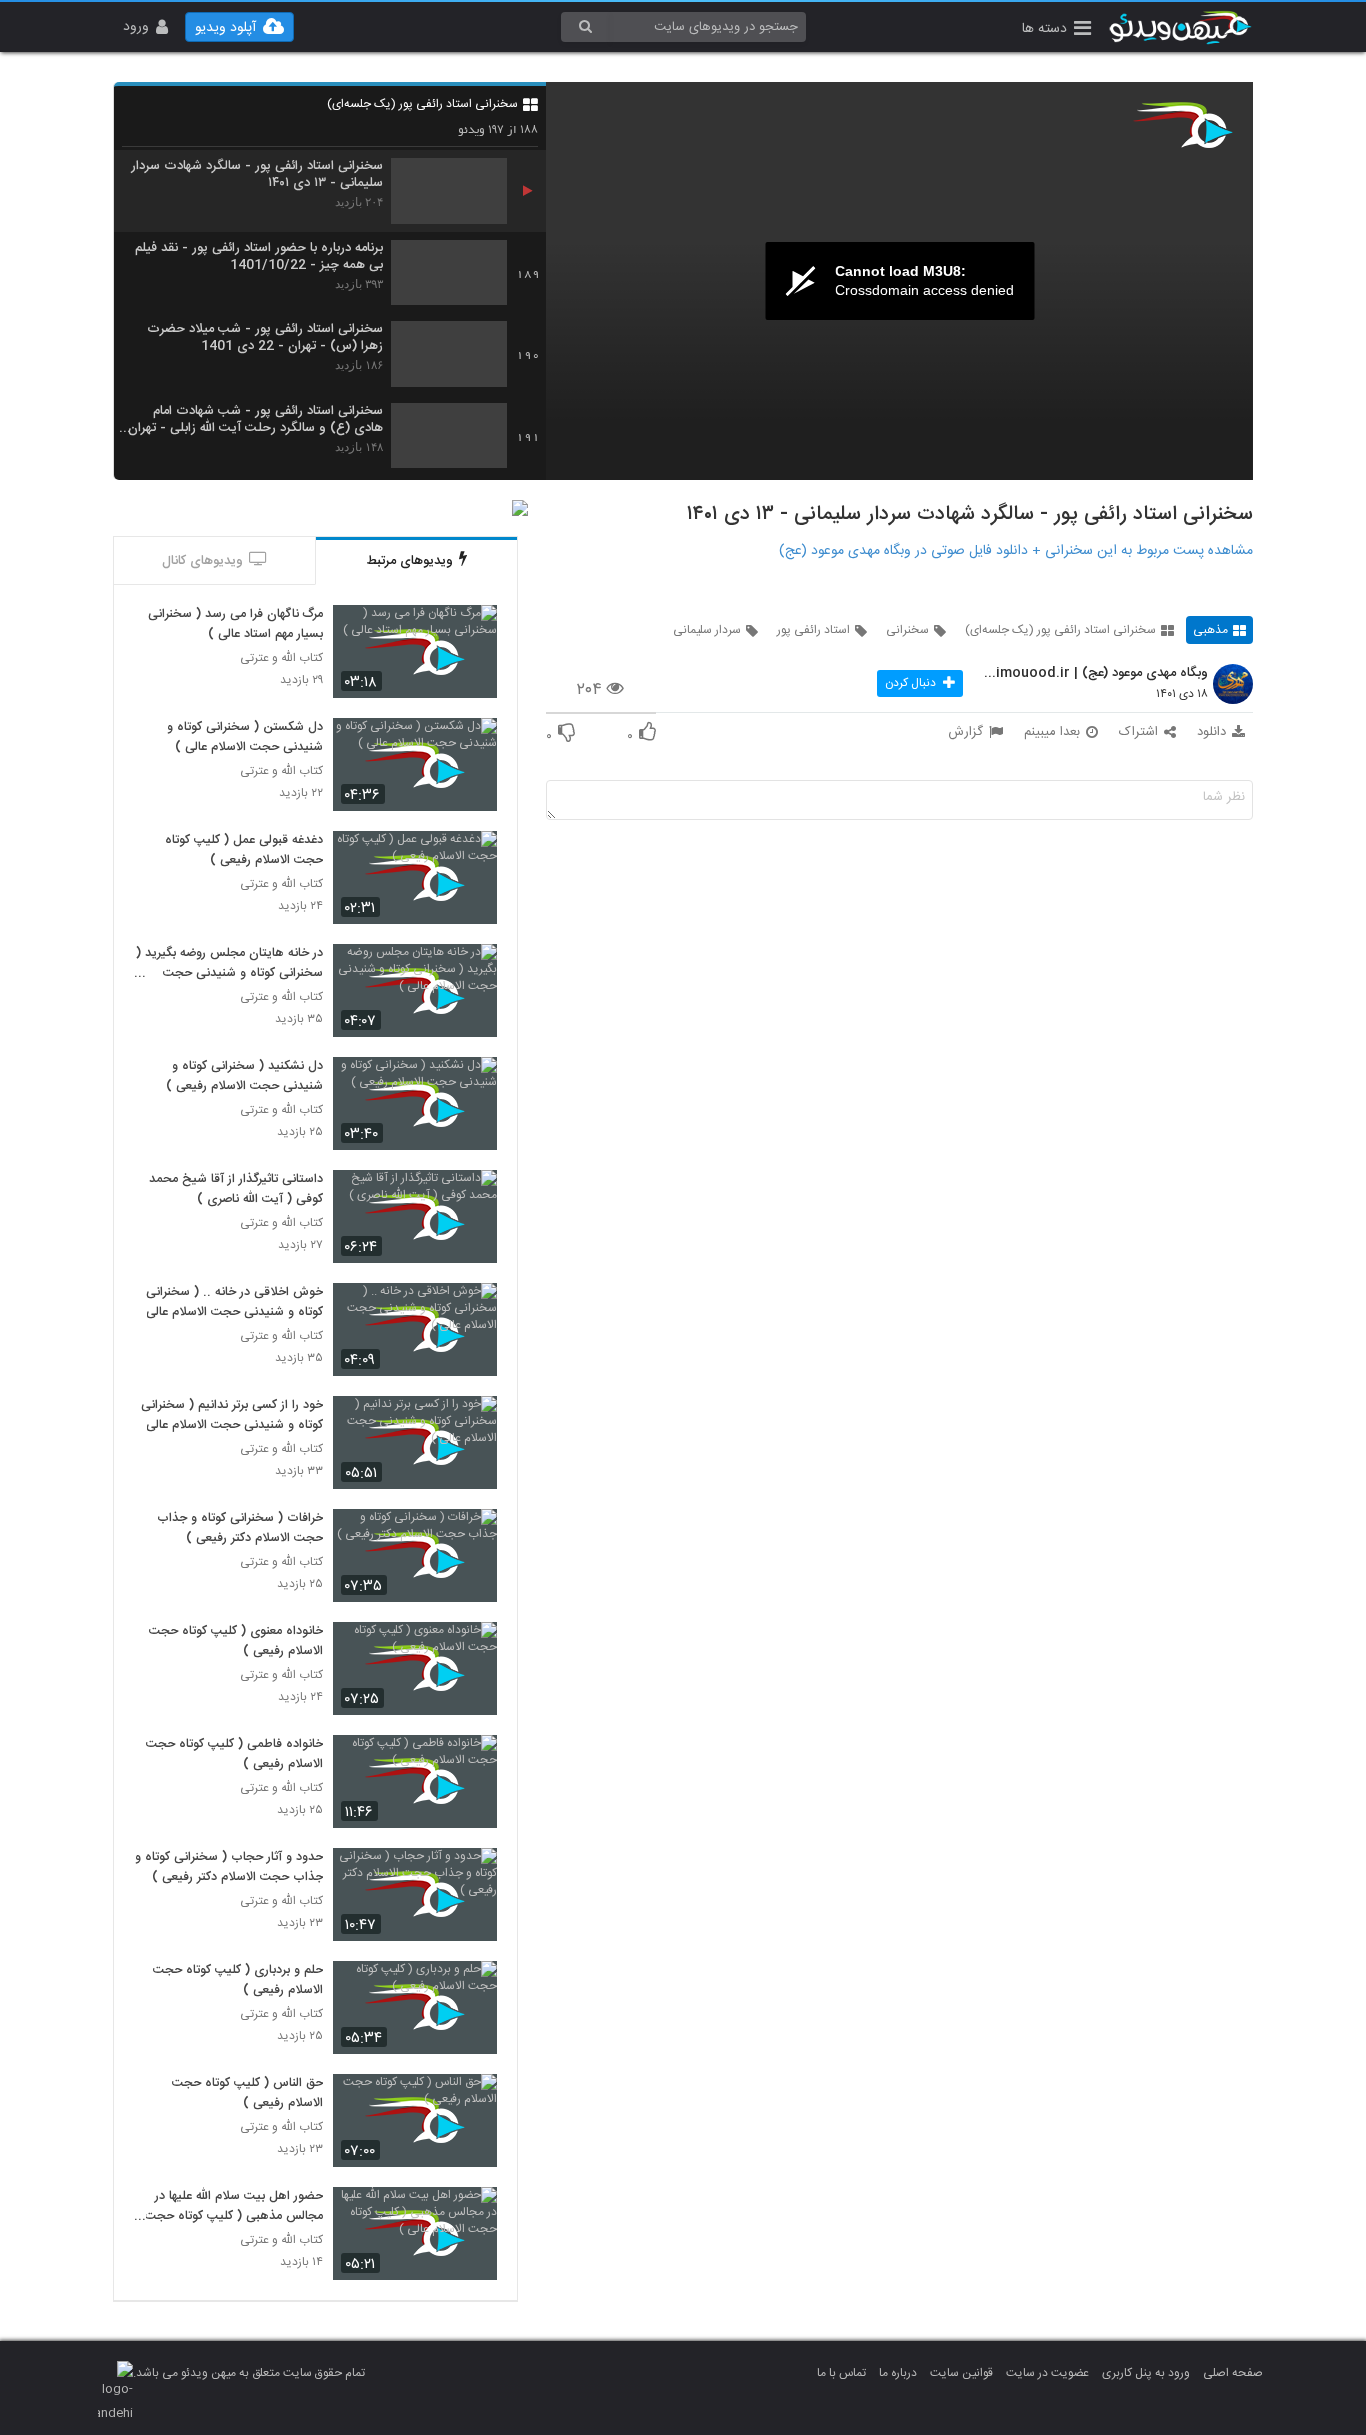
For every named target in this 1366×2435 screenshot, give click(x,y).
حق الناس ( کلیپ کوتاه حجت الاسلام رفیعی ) (247, 2094)
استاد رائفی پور (813, 630)
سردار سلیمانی (707, 630)
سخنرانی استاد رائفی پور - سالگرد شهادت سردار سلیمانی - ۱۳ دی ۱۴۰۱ (257, 175)
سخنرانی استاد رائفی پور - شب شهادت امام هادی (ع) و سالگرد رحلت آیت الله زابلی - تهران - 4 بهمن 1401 (255, 420)
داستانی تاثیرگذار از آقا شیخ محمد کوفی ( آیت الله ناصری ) (236, 1190)
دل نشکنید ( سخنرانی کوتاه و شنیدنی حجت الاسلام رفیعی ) (244, 1077)
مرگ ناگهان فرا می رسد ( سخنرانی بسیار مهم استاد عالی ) (235, 625)
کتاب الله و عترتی (281, 658)
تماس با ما (841, 2373)
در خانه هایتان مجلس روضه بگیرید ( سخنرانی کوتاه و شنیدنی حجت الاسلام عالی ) (229, 964)
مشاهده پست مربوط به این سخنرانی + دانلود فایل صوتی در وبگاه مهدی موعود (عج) (1016, 551)
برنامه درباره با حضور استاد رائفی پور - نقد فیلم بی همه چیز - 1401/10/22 (259, 257)
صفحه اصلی (1233, 2373)
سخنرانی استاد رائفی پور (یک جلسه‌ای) (422, 104)
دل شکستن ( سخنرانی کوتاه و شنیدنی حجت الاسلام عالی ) (245, 738)
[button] (1056, 30)
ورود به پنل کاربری (1146, 2373)
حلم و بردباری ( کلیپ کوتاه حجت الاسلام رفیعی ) (238, 1981)
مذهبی (1210, 630)
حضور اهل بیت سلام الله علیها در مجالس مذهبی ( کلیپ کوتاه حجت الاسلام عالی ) (234, 2207)
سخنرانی (907, 630)
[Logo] (1183, 125)
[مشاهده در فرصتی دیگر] (472, 631)
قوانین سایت (961, 2373)
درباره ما (898, 2373)
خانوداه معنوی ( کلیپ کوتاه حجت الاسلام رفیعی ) (236, 1642)
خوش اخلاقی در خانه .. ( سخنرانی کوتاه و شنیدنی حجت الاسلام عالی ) (229, 1303)
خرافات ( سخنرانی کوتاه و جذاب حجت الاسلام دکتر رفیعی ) (240, 1529)
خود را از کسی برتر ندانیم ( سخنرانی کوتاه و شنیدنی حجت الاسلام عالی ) (229, 1416)
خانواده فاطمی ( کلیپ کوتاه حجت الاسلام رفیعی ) (234, 1755)
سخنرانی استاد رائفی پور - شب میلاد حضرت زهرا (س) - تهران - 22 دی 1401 (265, 338)
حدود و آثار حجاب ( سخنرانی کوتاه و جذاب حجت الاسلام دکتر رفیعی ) (229, 1868)
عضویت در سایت (1047, 2373)
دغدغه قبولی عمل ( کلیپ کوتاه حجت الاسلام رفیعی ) (244, 851)
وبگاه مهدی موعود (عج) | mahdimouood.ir (1093, 674)
